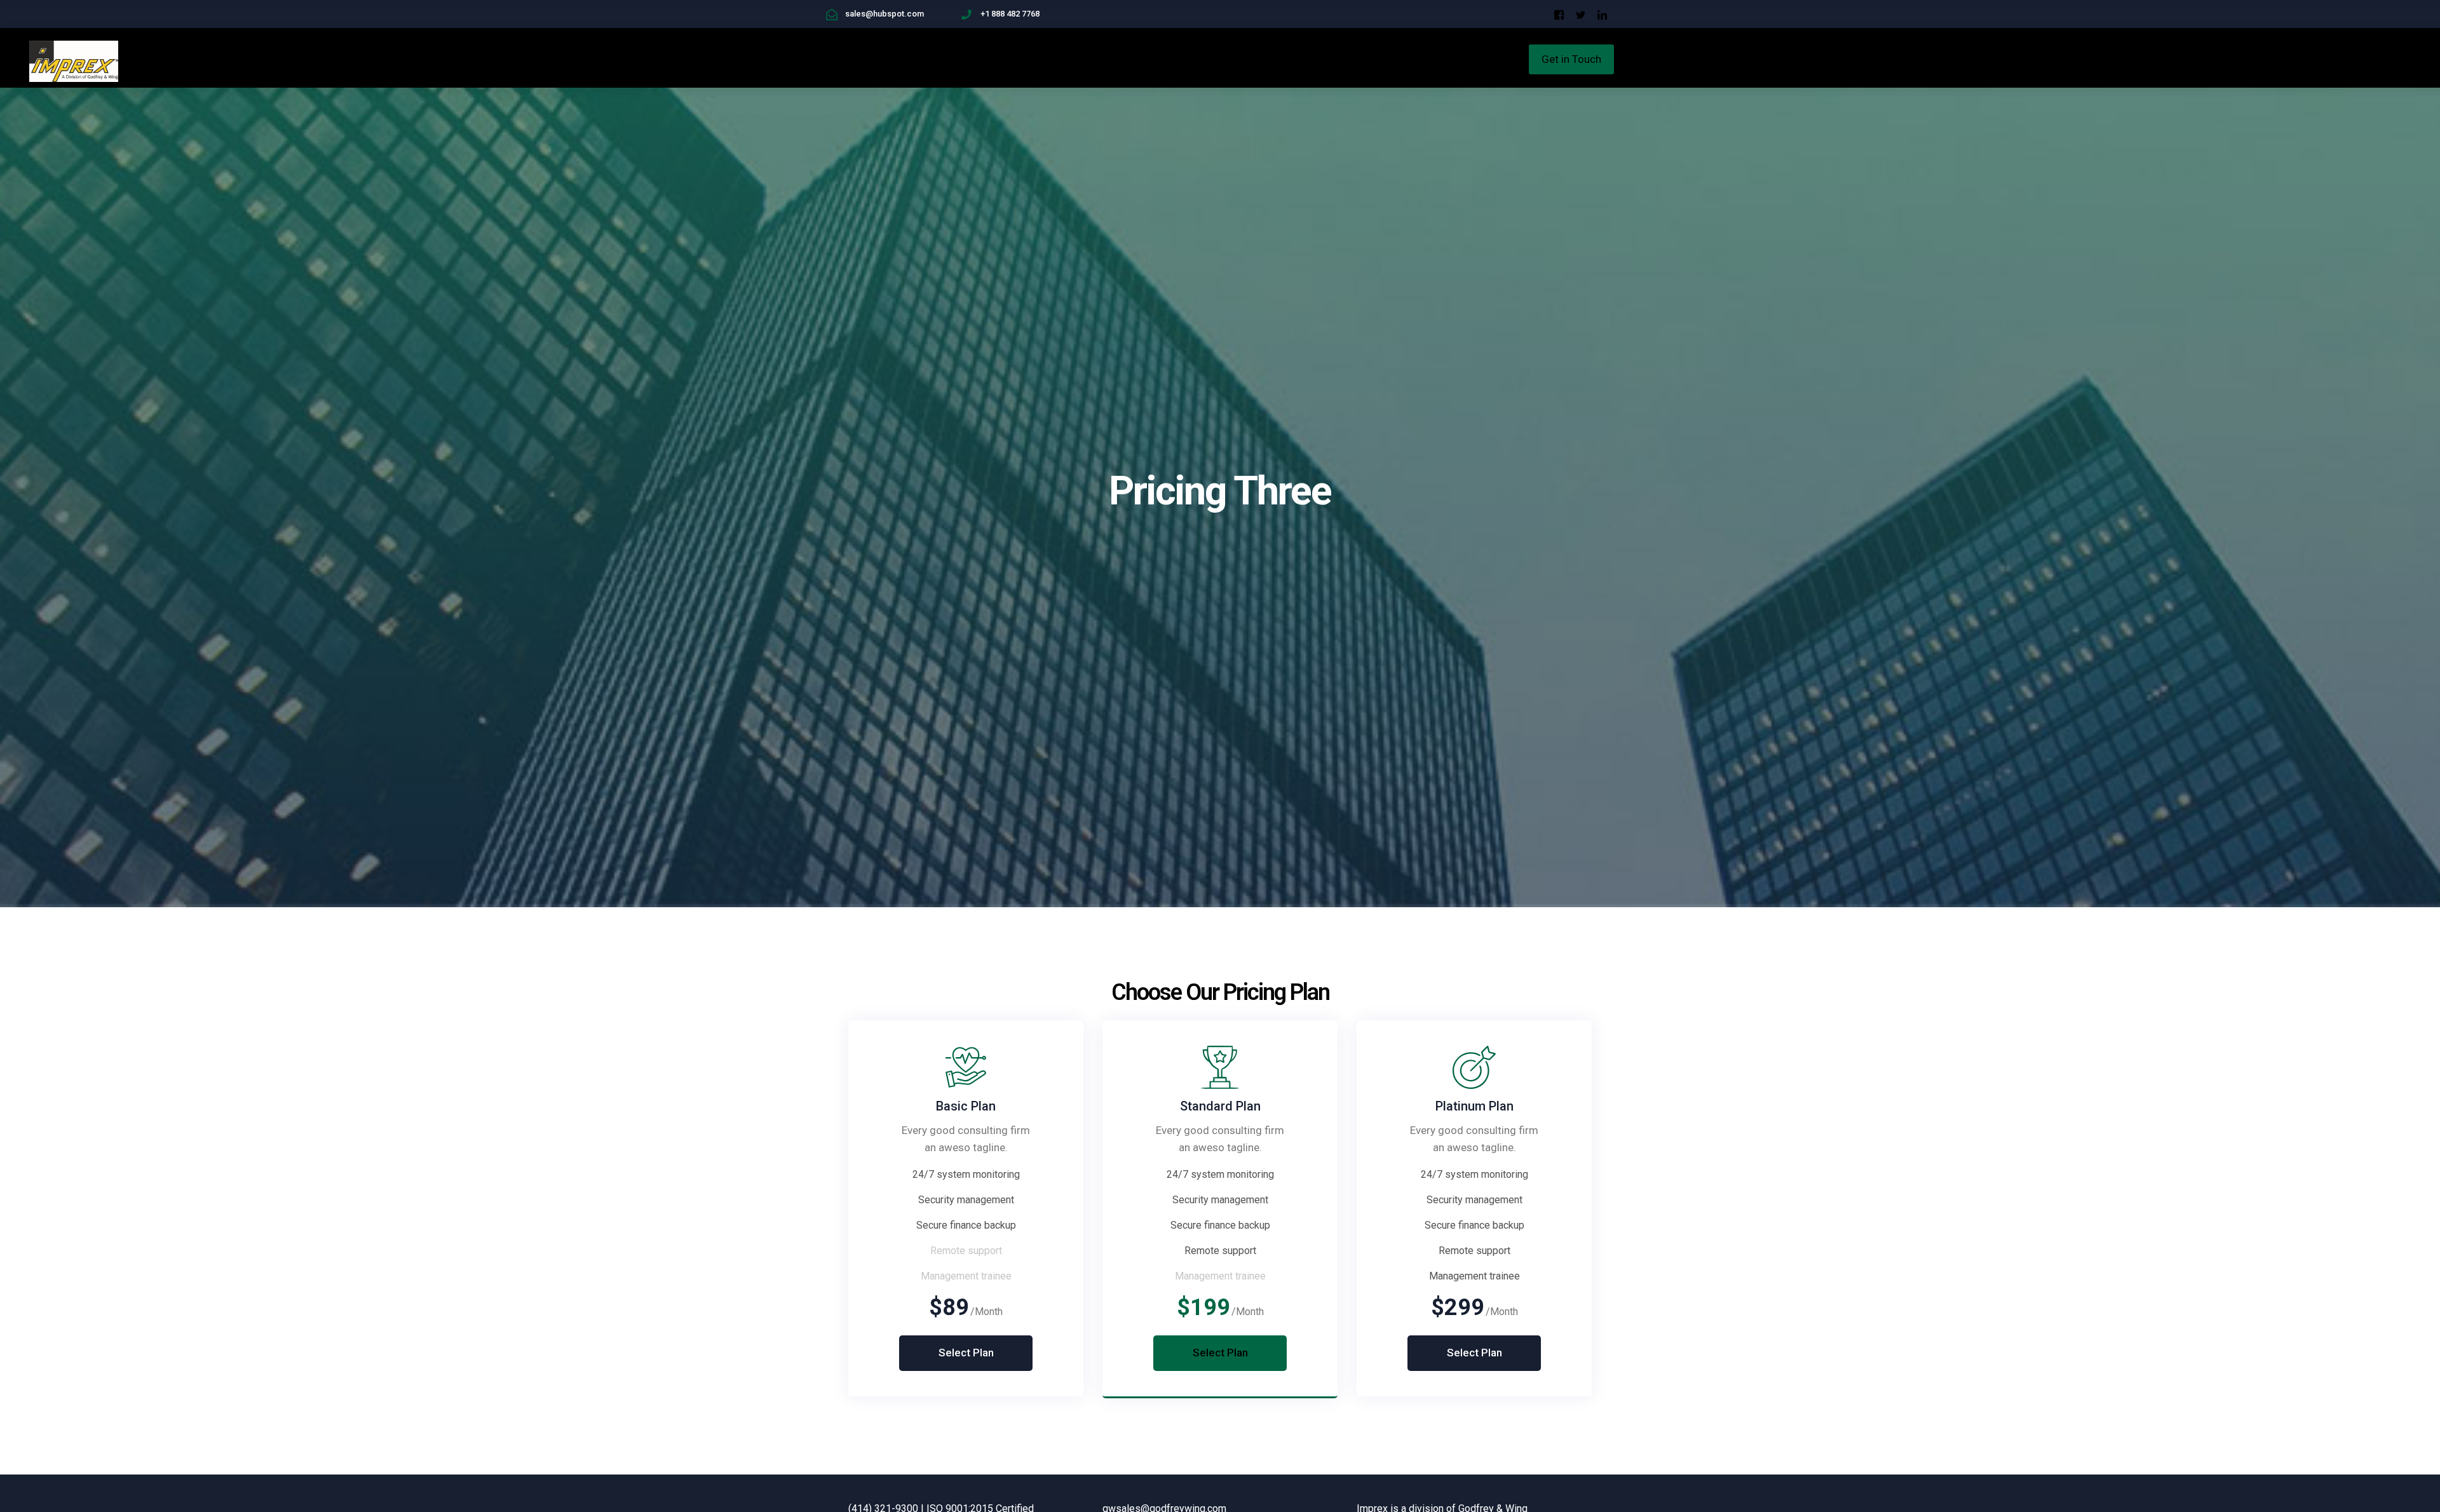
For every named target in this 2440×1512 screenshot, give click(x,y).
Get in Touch (1571, 59)
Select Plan (966, 1353)
